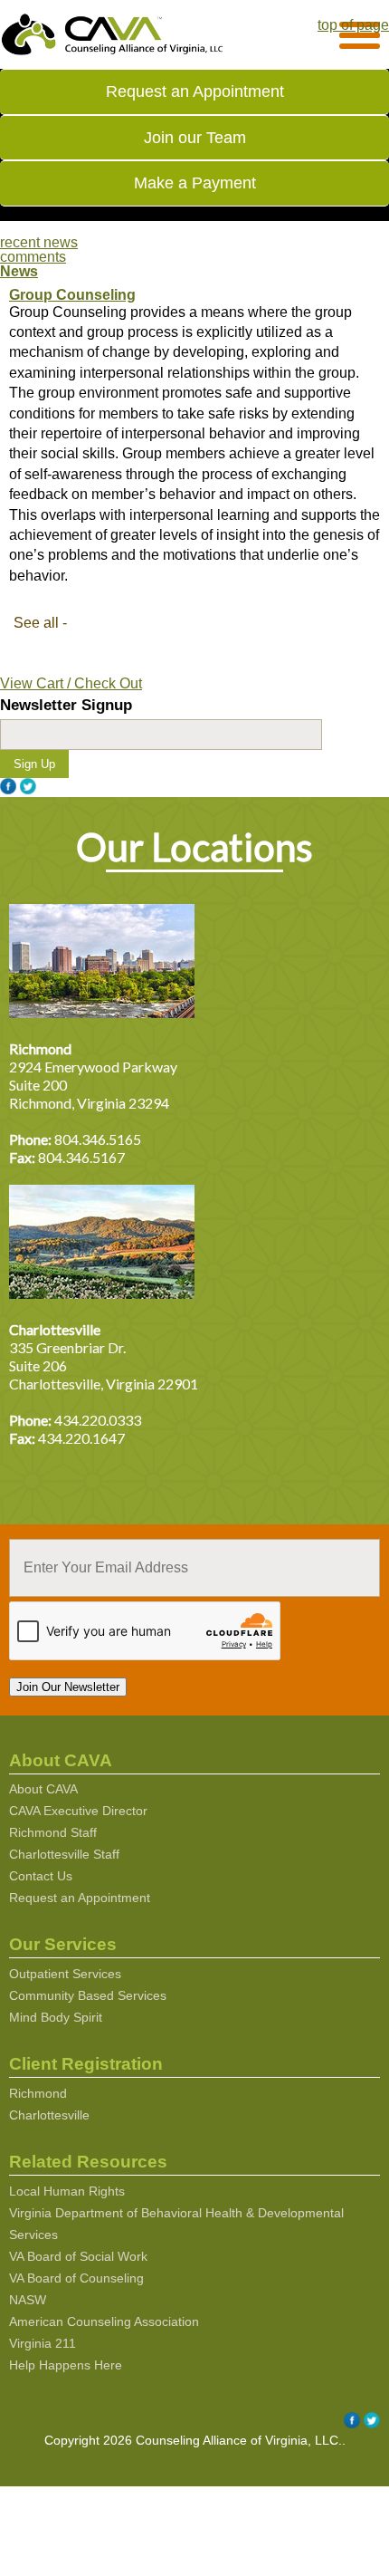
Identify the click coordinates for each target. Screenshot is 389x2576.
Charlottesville (49, 2115)
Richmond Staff (53, 1832)
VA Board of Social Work (78, 2256)
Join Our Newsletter (68, 1687)
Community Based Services (88, 1995)
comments (33, 257)
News (19, 271)
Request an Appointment (195, 91)
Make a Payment (195, 183)
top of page (353, 25)
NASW (28, 2300)
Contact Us (41, 1876)
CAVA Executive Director (78, 1811)
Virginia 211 (43, 2343)
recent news (39, 242)
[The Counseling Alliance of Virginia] (113, 52)
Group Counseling (72, 295)
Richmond (38, 2093)
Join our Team (195, 137)
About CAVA (43, 1789)
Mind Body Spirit (56, 2017)
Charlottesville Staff (64, 1854)
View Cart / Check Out (71, 683)
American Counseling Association (104, 2321)
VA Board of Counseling (76, 2278)
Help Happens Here (66, 2365)
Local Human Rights (67, 2191)
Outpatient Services (65, 1974)
